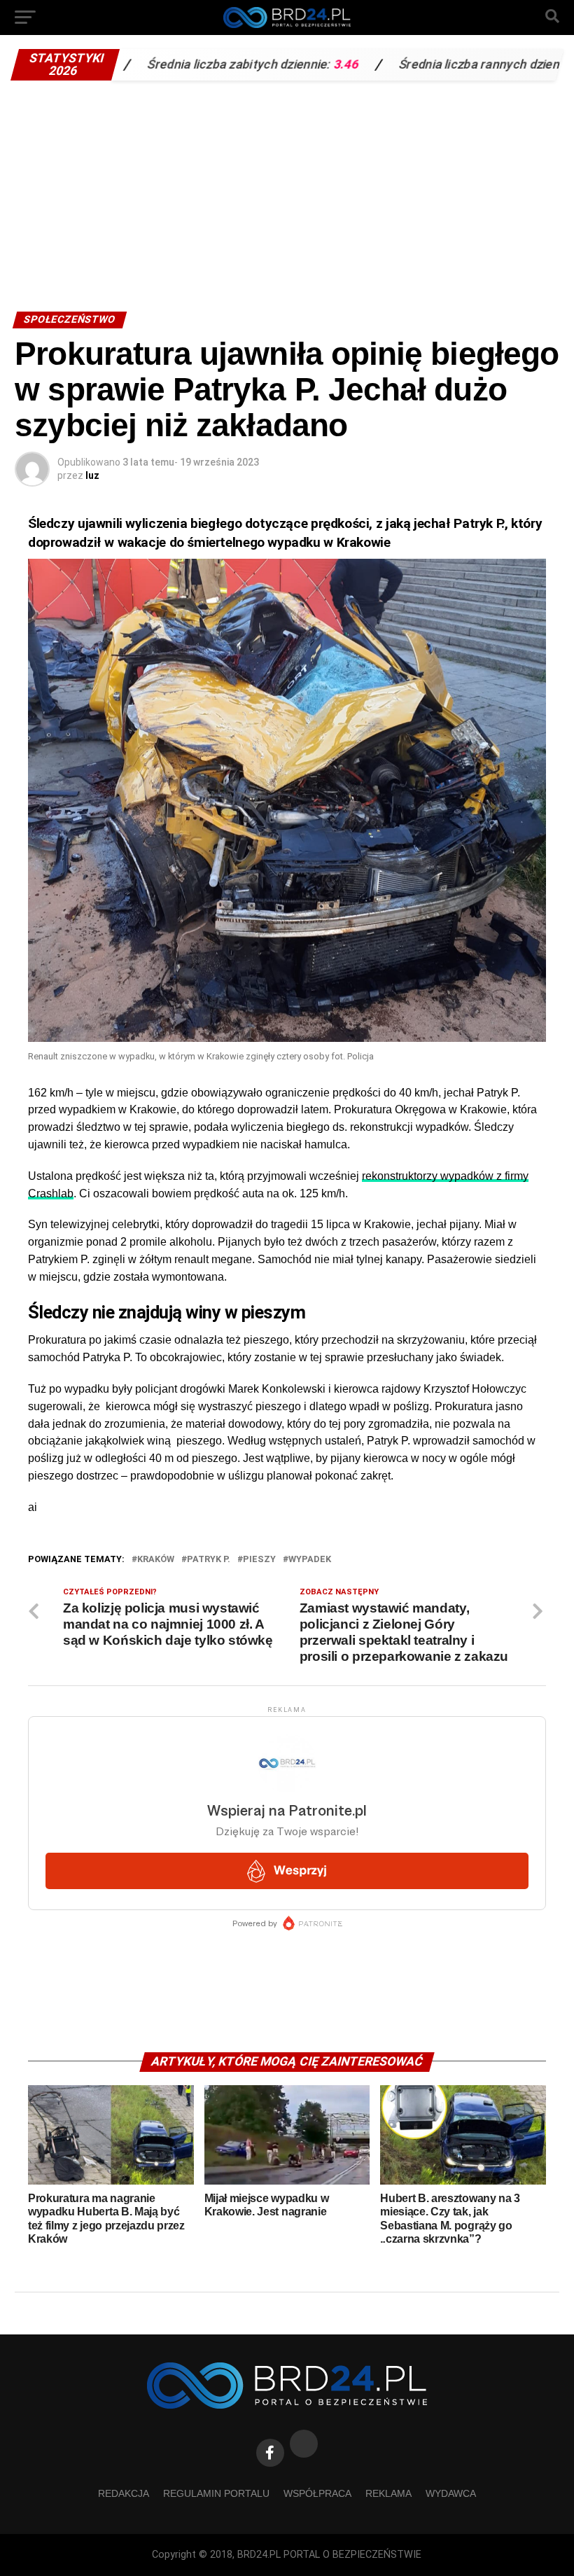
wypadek (310, 1560)
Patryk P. (209, 1560)
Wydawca (451, 2493)
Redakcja (124, 2493)
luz (92, 475)
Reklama (388, 2493)
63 (523, 64)
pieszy (259, 1560)
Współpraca (317, 2493)
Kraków (156, 1560)
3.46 (279, 64)
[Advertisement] (287, 193)
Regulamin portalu (216, 2493)
